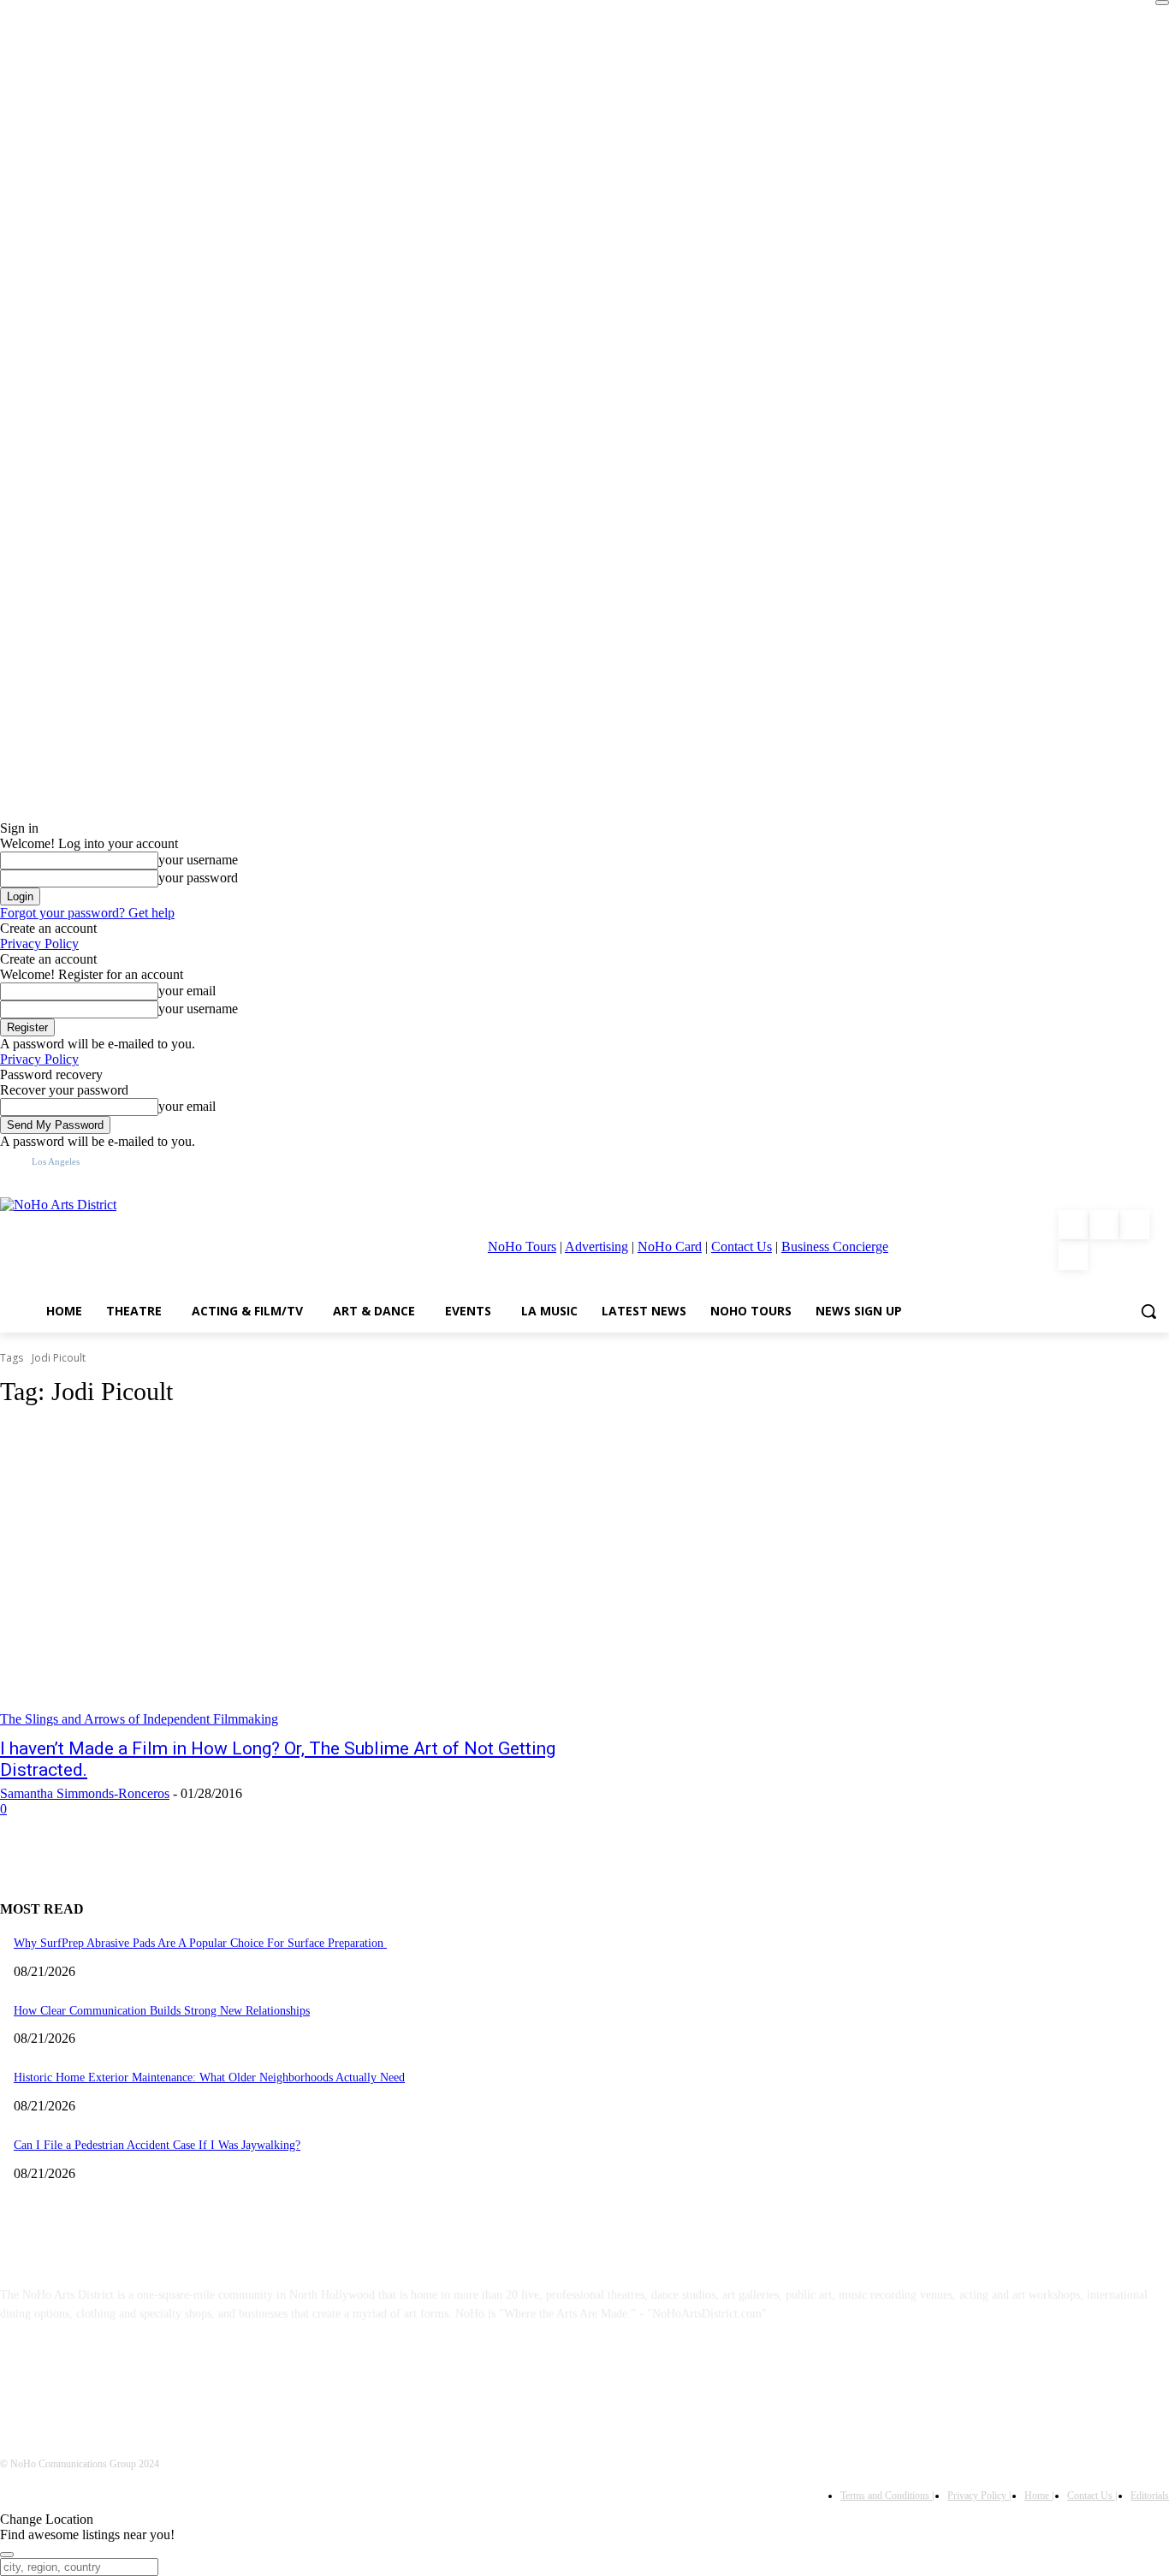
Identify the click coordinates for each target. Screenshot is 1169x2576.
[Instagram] (1104, 1225)
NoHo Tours (522, 1246)
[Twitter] (1073, 1255)
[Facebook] (1073, 1225)
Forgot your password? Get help (87, 913)
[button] (1148, 1311)
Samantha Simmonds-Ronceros (85, 1793)
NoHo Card (670, 1246)
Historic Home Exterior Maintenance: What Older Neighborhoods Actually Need (209, 2077)
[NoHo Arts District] (159, 1240)
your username (198, 860)
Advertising (596, 1246)
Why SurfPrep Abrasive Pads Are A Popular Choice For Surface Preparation (200, 1943)
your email (187, 991)
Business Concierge (835, 1246)
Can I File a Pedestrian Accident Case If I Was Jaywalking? (157, 2145)
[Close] (1162, 3)
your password (198, 878)
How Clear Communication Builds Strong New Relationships (162, 2011)
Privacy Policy (39, 944)
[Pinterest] (1135, 1225)
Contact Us (742, 1246)
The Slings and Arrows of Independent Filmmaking (139, 1719)
